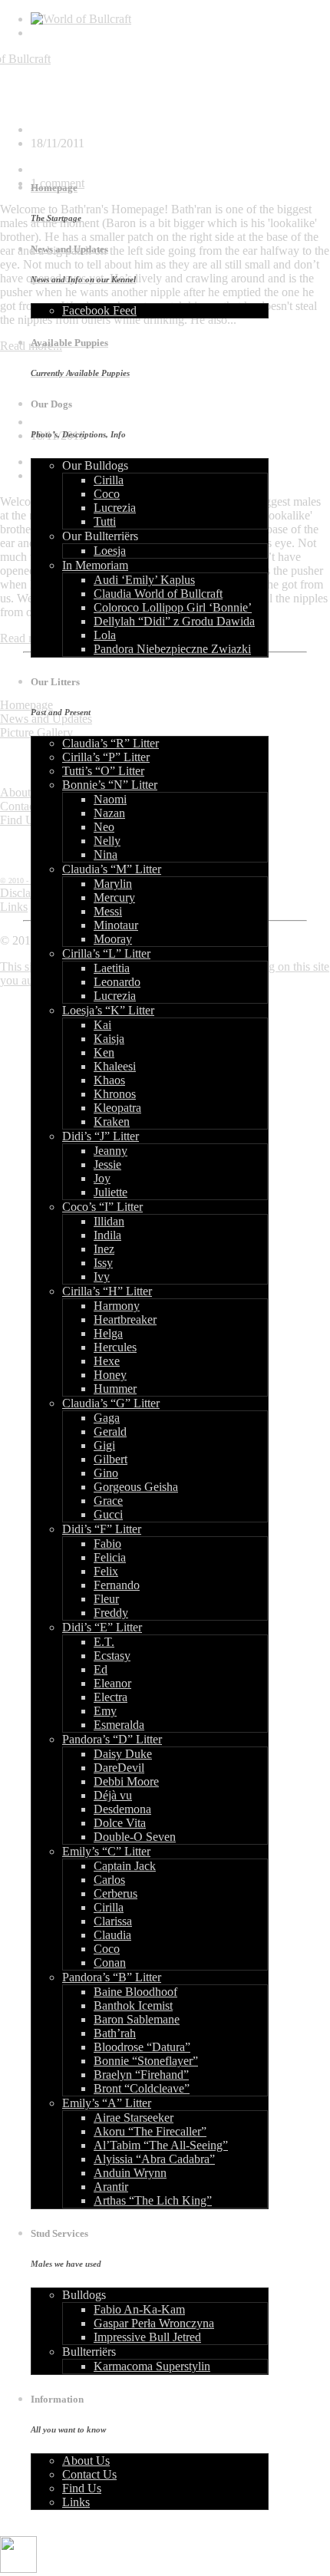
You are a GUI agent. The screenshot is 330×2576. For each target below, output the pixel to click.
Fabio (107, 1544)
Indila (107, 1235)
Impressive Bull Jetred (147, 2337)
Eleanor (112, 1683)
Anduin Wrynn (130, 2173)
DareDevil (119, 1768)
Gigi (104, 1445)
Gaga (107, 1418)
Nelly (107, 841)
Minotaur (116, 925)
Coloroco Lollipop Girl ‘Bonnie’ (173, 607)
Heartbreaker (125, 1319)
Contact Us (89, 2474)
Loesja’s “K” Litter (108, 1010)
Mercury (114, 897)
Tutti (105, 521)
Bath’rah (115, 2033)
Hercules (115, 1347)
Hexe (107, 1361)
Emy (105, 1711)
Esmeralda (119, 1725)
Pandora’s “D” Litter (112, 1739)
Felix (106, 1571)
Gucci (108, 1514)
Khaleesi (115, 1066)
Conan (110, 1963)
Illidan (109, 1221)
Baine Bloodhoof (135, 1992)
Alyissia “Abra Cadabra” (154, 2159)
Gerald (110, 1431)
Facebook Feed (99, 310)
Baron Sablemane (137, 2019)
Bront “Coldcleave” (142, 2088)
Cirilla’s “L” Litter (106, 953)
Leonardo (117, 982)
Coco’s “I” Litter (102, 1207)
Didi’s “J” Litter (101, 1136)
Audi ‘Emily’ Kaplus (144, 580)
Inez (104, 1249)
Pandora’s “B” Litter (112, 1977)
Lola (105, 635)
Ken (104, 1052)
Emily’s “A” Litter (107, 2103)
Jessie (107, 1164)
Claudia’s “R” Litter (111, 743)
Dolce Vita (120, 1823)
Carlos (109, 1880)
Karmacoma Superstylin (152, 2366)
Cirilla (109, 480)
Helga (108, 1333)
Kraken (112, 1121)
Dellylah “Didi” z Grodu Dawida (174, 621)
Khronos (115, 1094)
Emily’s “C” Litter (106, 1851)
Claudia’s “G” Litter (111, 1403)
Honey (110, 1375)
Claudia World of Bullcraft (158, 594)
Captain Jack (125, 1866)
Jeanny (111, 1151)
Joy (102, 1178)
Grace (108, 1501)
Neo (104, 827)
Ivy (102, 1276)
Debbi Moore (126, 1781)
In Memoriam (95, 565)
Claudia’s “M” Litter (112, 869)
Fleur (106, 1599)
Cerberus (115, 1893)
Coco (107, 494)
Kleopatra (117, 1108)
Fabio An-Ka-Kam (139, 2309)
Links (76, 2502)
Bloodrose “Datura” (142, 2047)
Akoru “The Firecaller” (150, 2131)
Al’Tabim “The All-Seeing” (161, 2145)
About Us (86, 2461)
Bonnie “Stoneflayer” (146, 2061)
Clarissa (113, 1921)
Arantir (111, 2187)
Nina (106, 854)
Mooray (113, 939)
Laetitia (112, 968)
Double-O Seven (135, 1837)
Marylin (113, 884)
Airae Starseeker (134, 2118)
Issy (103, 1263)
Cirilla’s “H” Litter (107, 1291)
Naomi (110, 799)
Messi (108, 911)
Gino (106, 1473)
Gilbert (111, 1459)
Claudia (112, 1935)
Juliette (111, 1192)
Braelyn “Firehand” (141, 2075)
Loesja (110, 551)
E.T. (104, 1642)
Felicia (110, 1557)
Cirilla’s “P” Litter (106, 757)
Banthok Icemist (133, 2005)
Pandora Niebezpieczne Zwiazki (172, 649)
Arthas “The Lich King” (153, 2200)
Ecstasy (112, 1656)
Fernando (117, 1585)
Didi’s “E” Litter (102, 1627)
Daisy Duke (123, 1754)
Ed (101, 1669)
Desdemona (122, 1809)
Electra (111, 1697)
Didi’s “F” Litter (102, 1529)
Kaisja (109, 1039)
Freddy (111, 1613)
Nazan (109, 813)
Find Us (82, 2488)
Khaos (109, 1080)
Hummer (115, 1389)
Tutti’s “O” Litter (103, 771)
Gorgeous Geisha (136, 1487)
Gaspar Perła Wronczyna (154, 2323)
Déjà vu (113, 1795)
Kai (102, 1025)
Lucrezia (115, 508)
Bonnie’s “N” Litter (110, 785)
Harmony (117, 1306)
